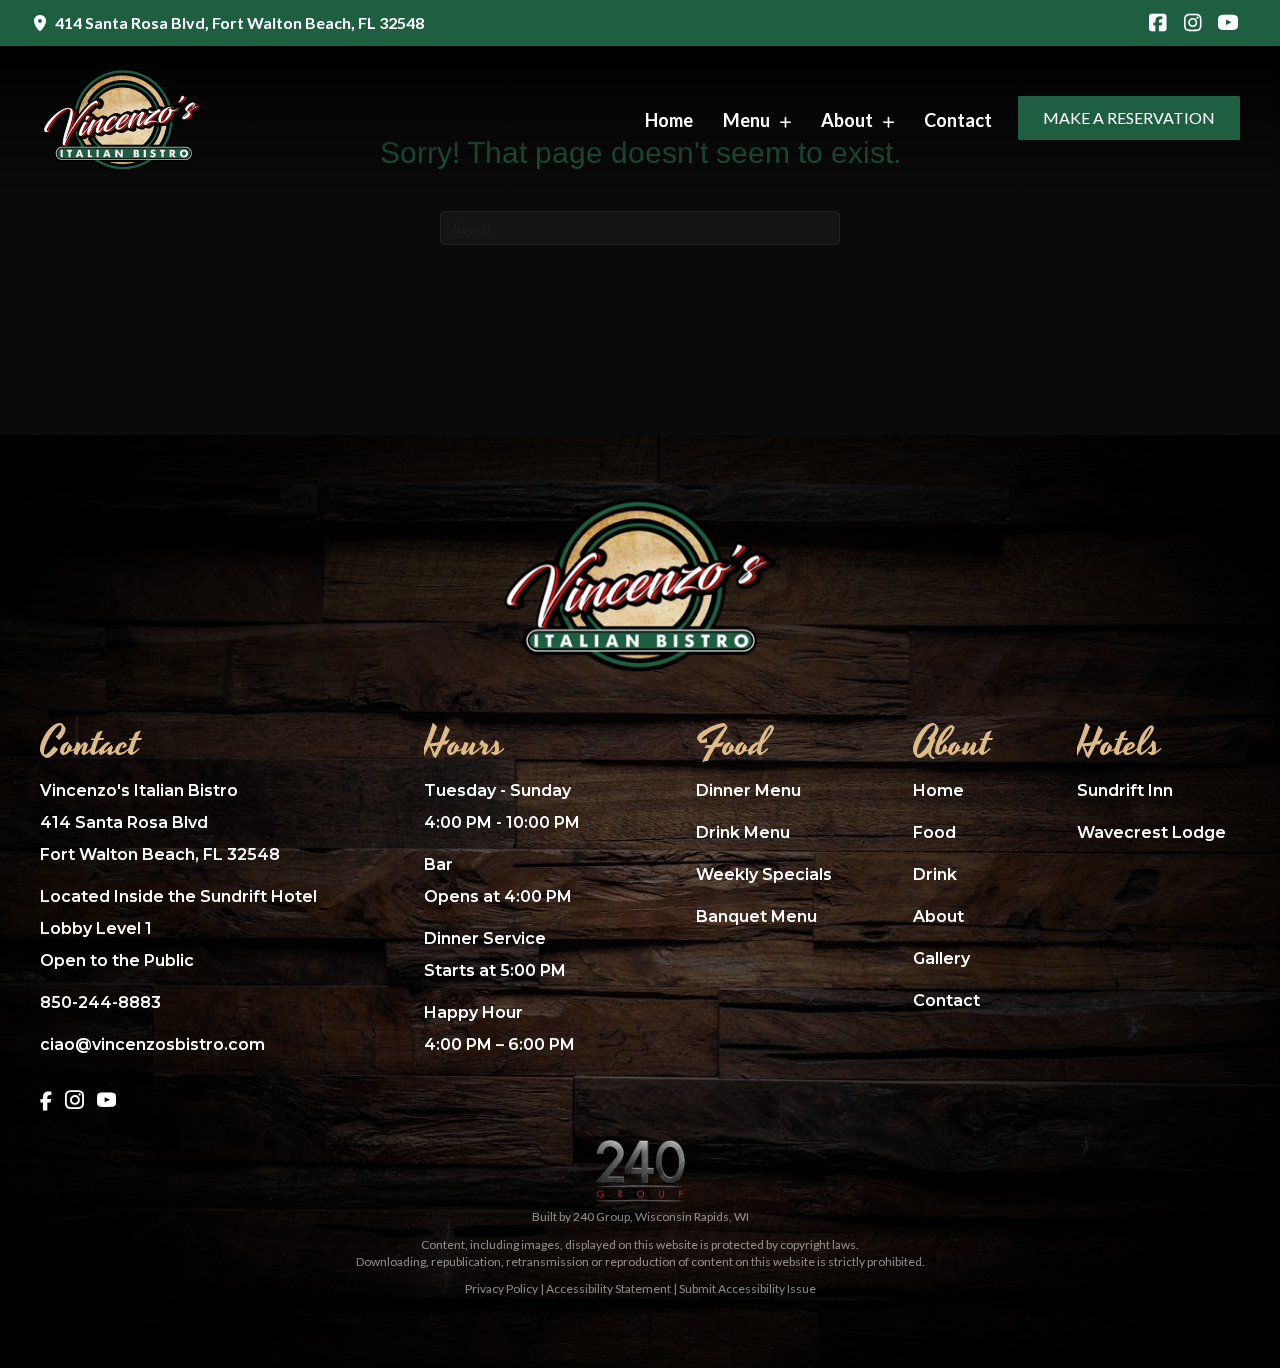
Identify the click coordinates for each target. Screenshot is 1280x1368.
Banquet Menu (756, 916)
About (938, 916)
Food (934, 832)
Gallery (941, 958)
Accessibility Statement (608, 1288)
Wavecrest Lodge (1151, 832)
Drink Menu (743, 832)
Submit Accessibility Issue (747, 1288)
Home (938, 790)
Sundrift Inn (1125, 790)
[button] (1157, 23)
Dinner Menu (748, 790)
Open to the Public (117, 960)
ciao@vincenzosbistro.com (152, 1044)
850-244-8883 (100, 1002)
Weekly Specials (764, 874)
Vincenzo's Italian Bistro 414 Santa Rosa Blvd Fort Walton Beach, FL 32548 (160, 822)
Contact (946, 1000)
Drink (935, 874)
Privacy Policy (501, 1288)
